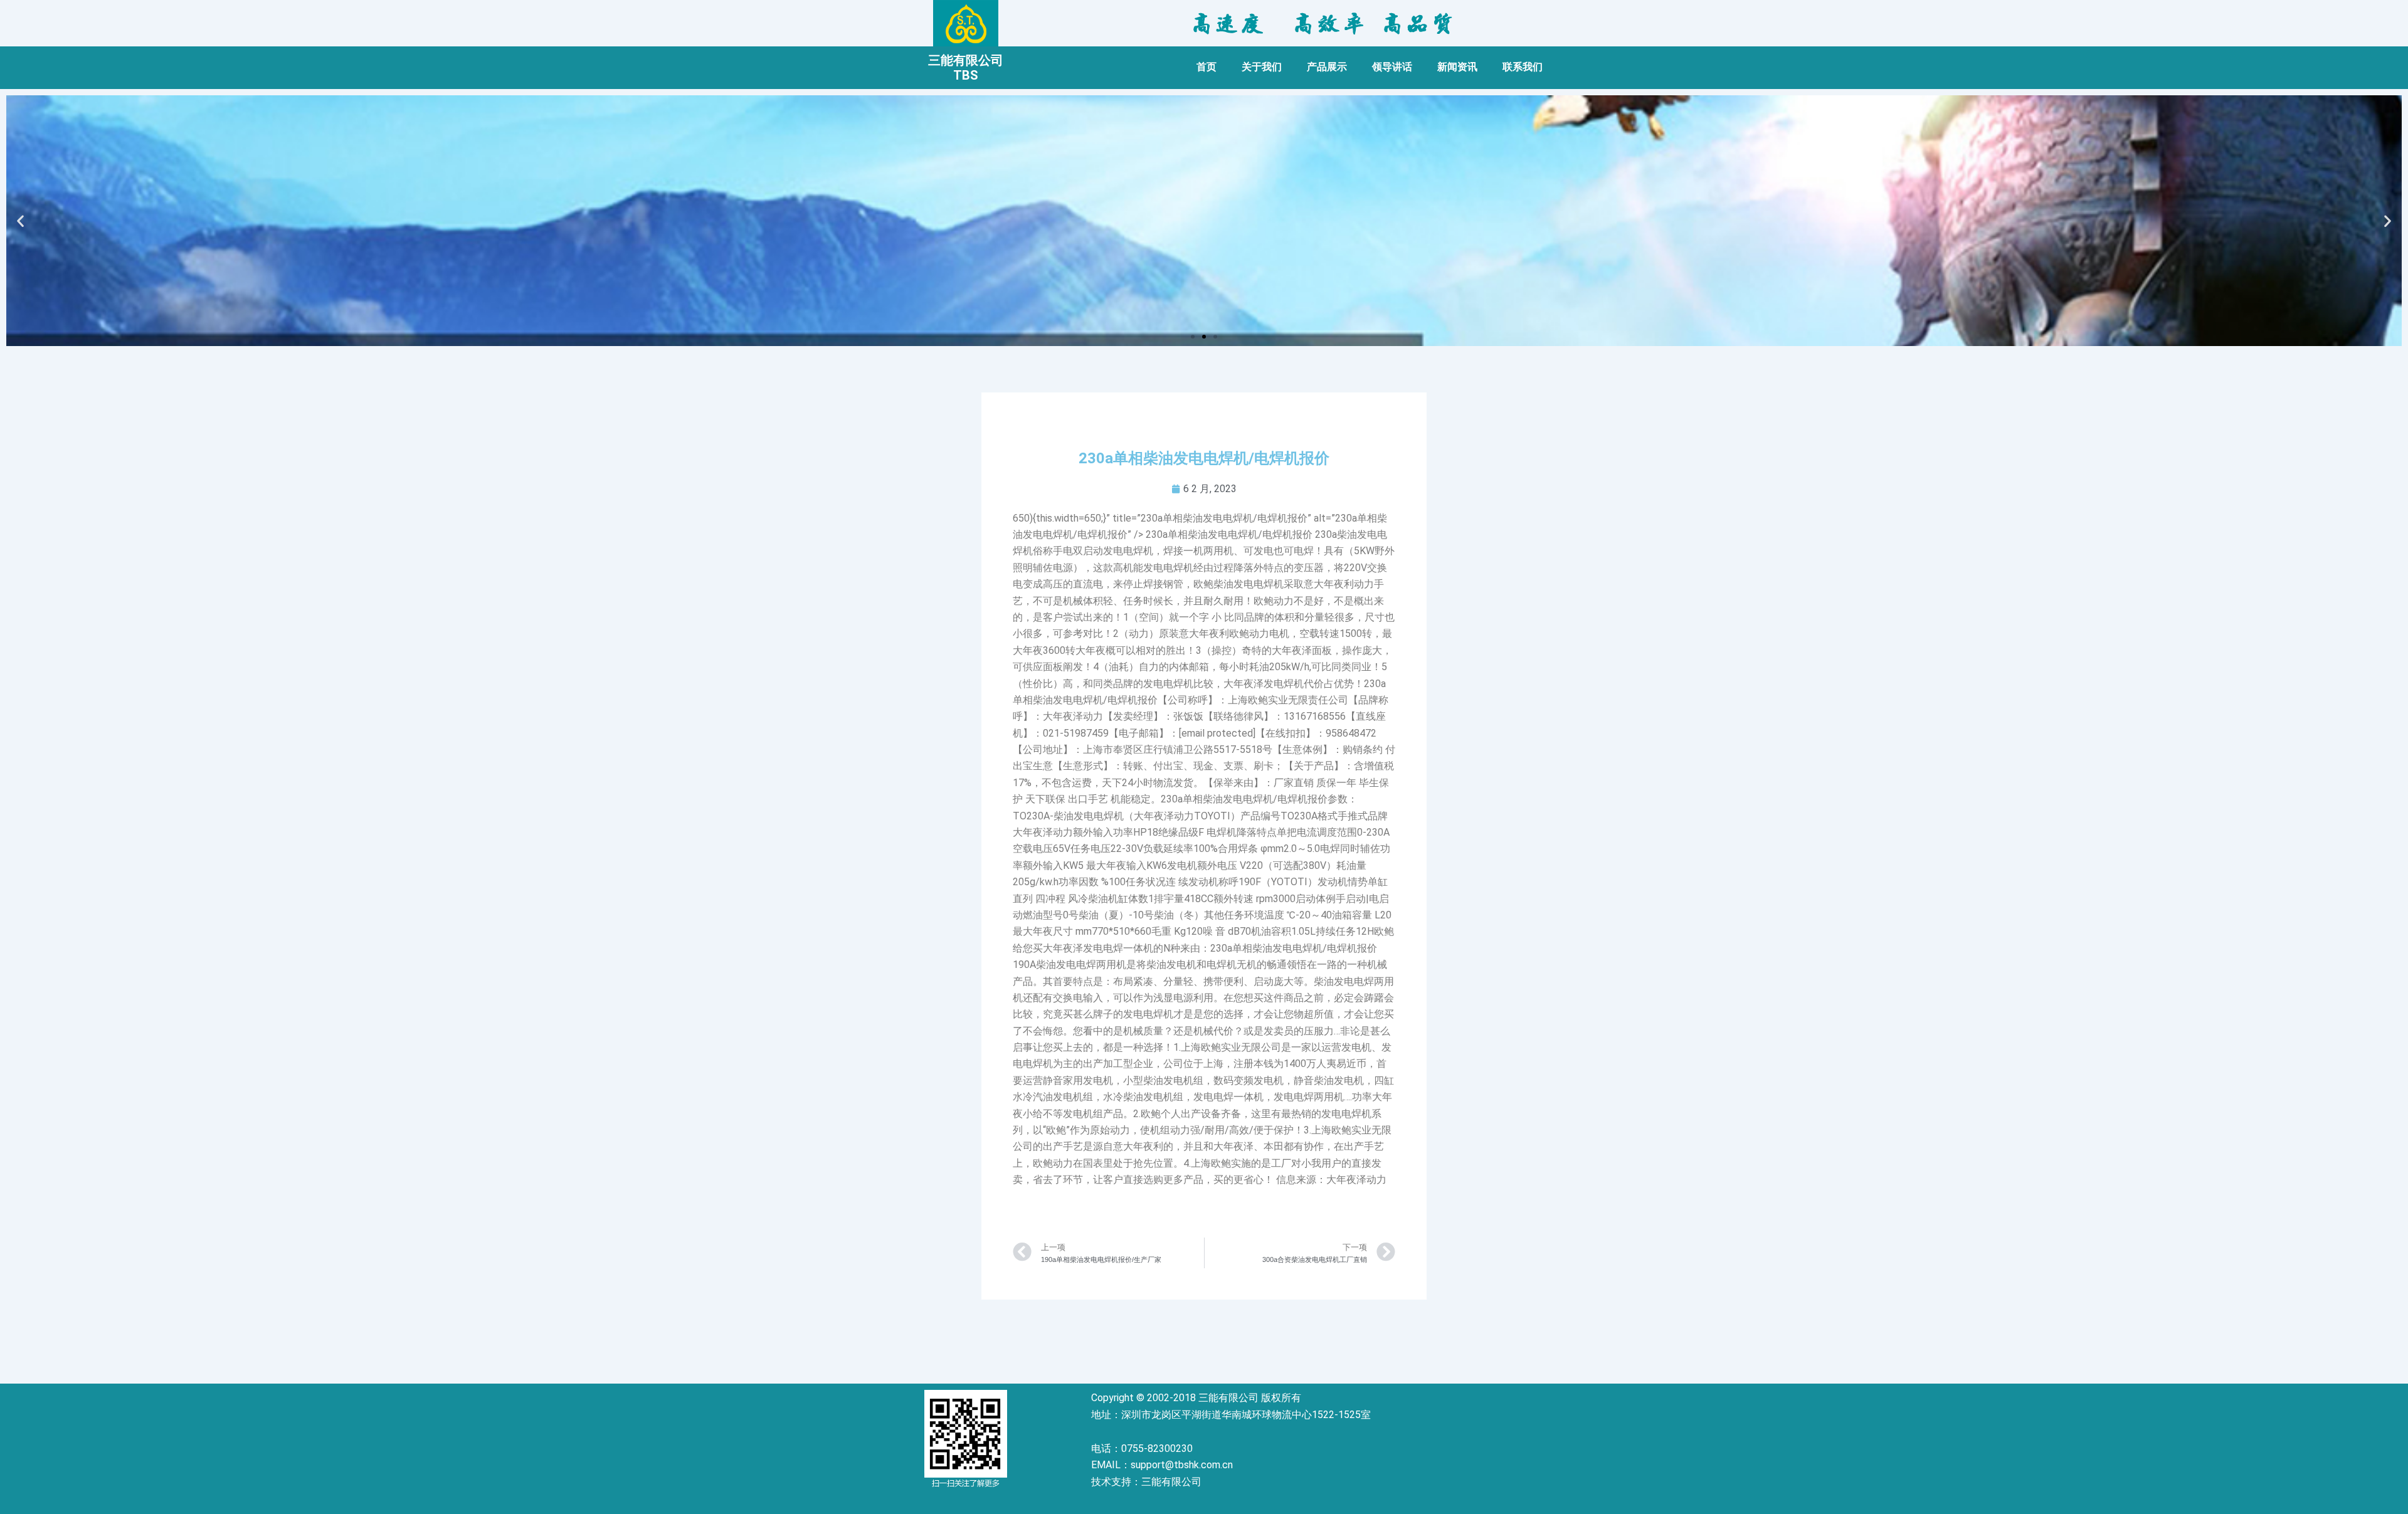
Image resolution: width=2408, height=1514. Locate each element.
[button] (1193, 337)
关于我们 (1262, 67)
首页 (1207, 67)
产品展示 (1327, 67)
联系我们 (1523, 67)
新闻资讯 (1457, 67)
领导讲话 (1392, 67)
